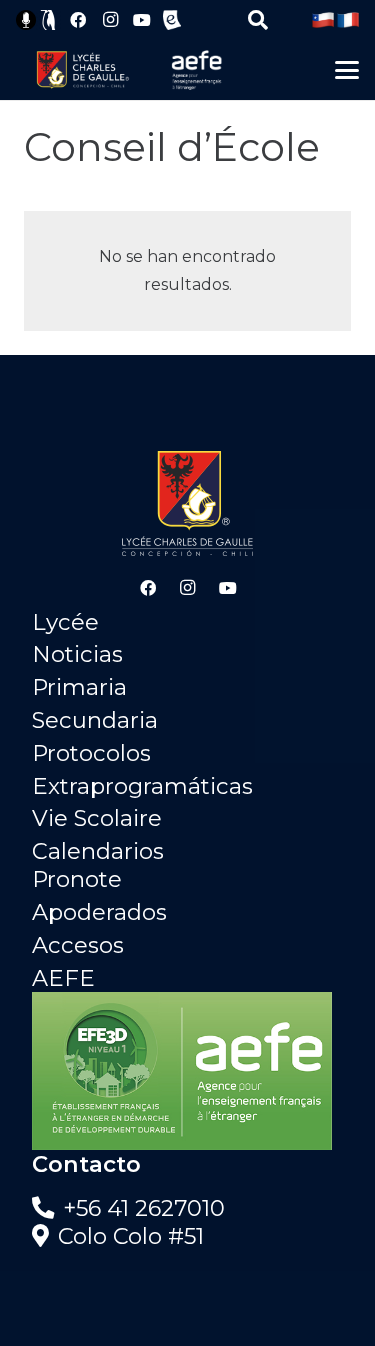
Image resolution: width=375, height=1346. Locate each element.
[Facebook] (78, 20)
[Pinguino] (49, 20)
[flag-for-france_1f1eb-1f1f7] (348, 20)
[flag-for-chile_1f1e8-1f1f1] (323, 20)
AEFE (63, 978)
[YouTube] (142, 20)
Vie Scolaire (97, 818)
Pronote (77, 879)
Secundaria (95, 720)
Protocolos (91, 753)
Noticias (77, 654)
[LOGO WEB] (82, 70)
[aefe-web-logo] (197, 70)
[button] (258, 20)
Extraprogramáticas (142, 786)
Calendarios (98, 851)
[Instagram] (110, 20)
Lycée (65, 622)
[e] (172, 20)
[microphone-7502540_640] (26, 20)
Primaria (79, 687)
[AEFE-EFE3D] (187, 1071)
